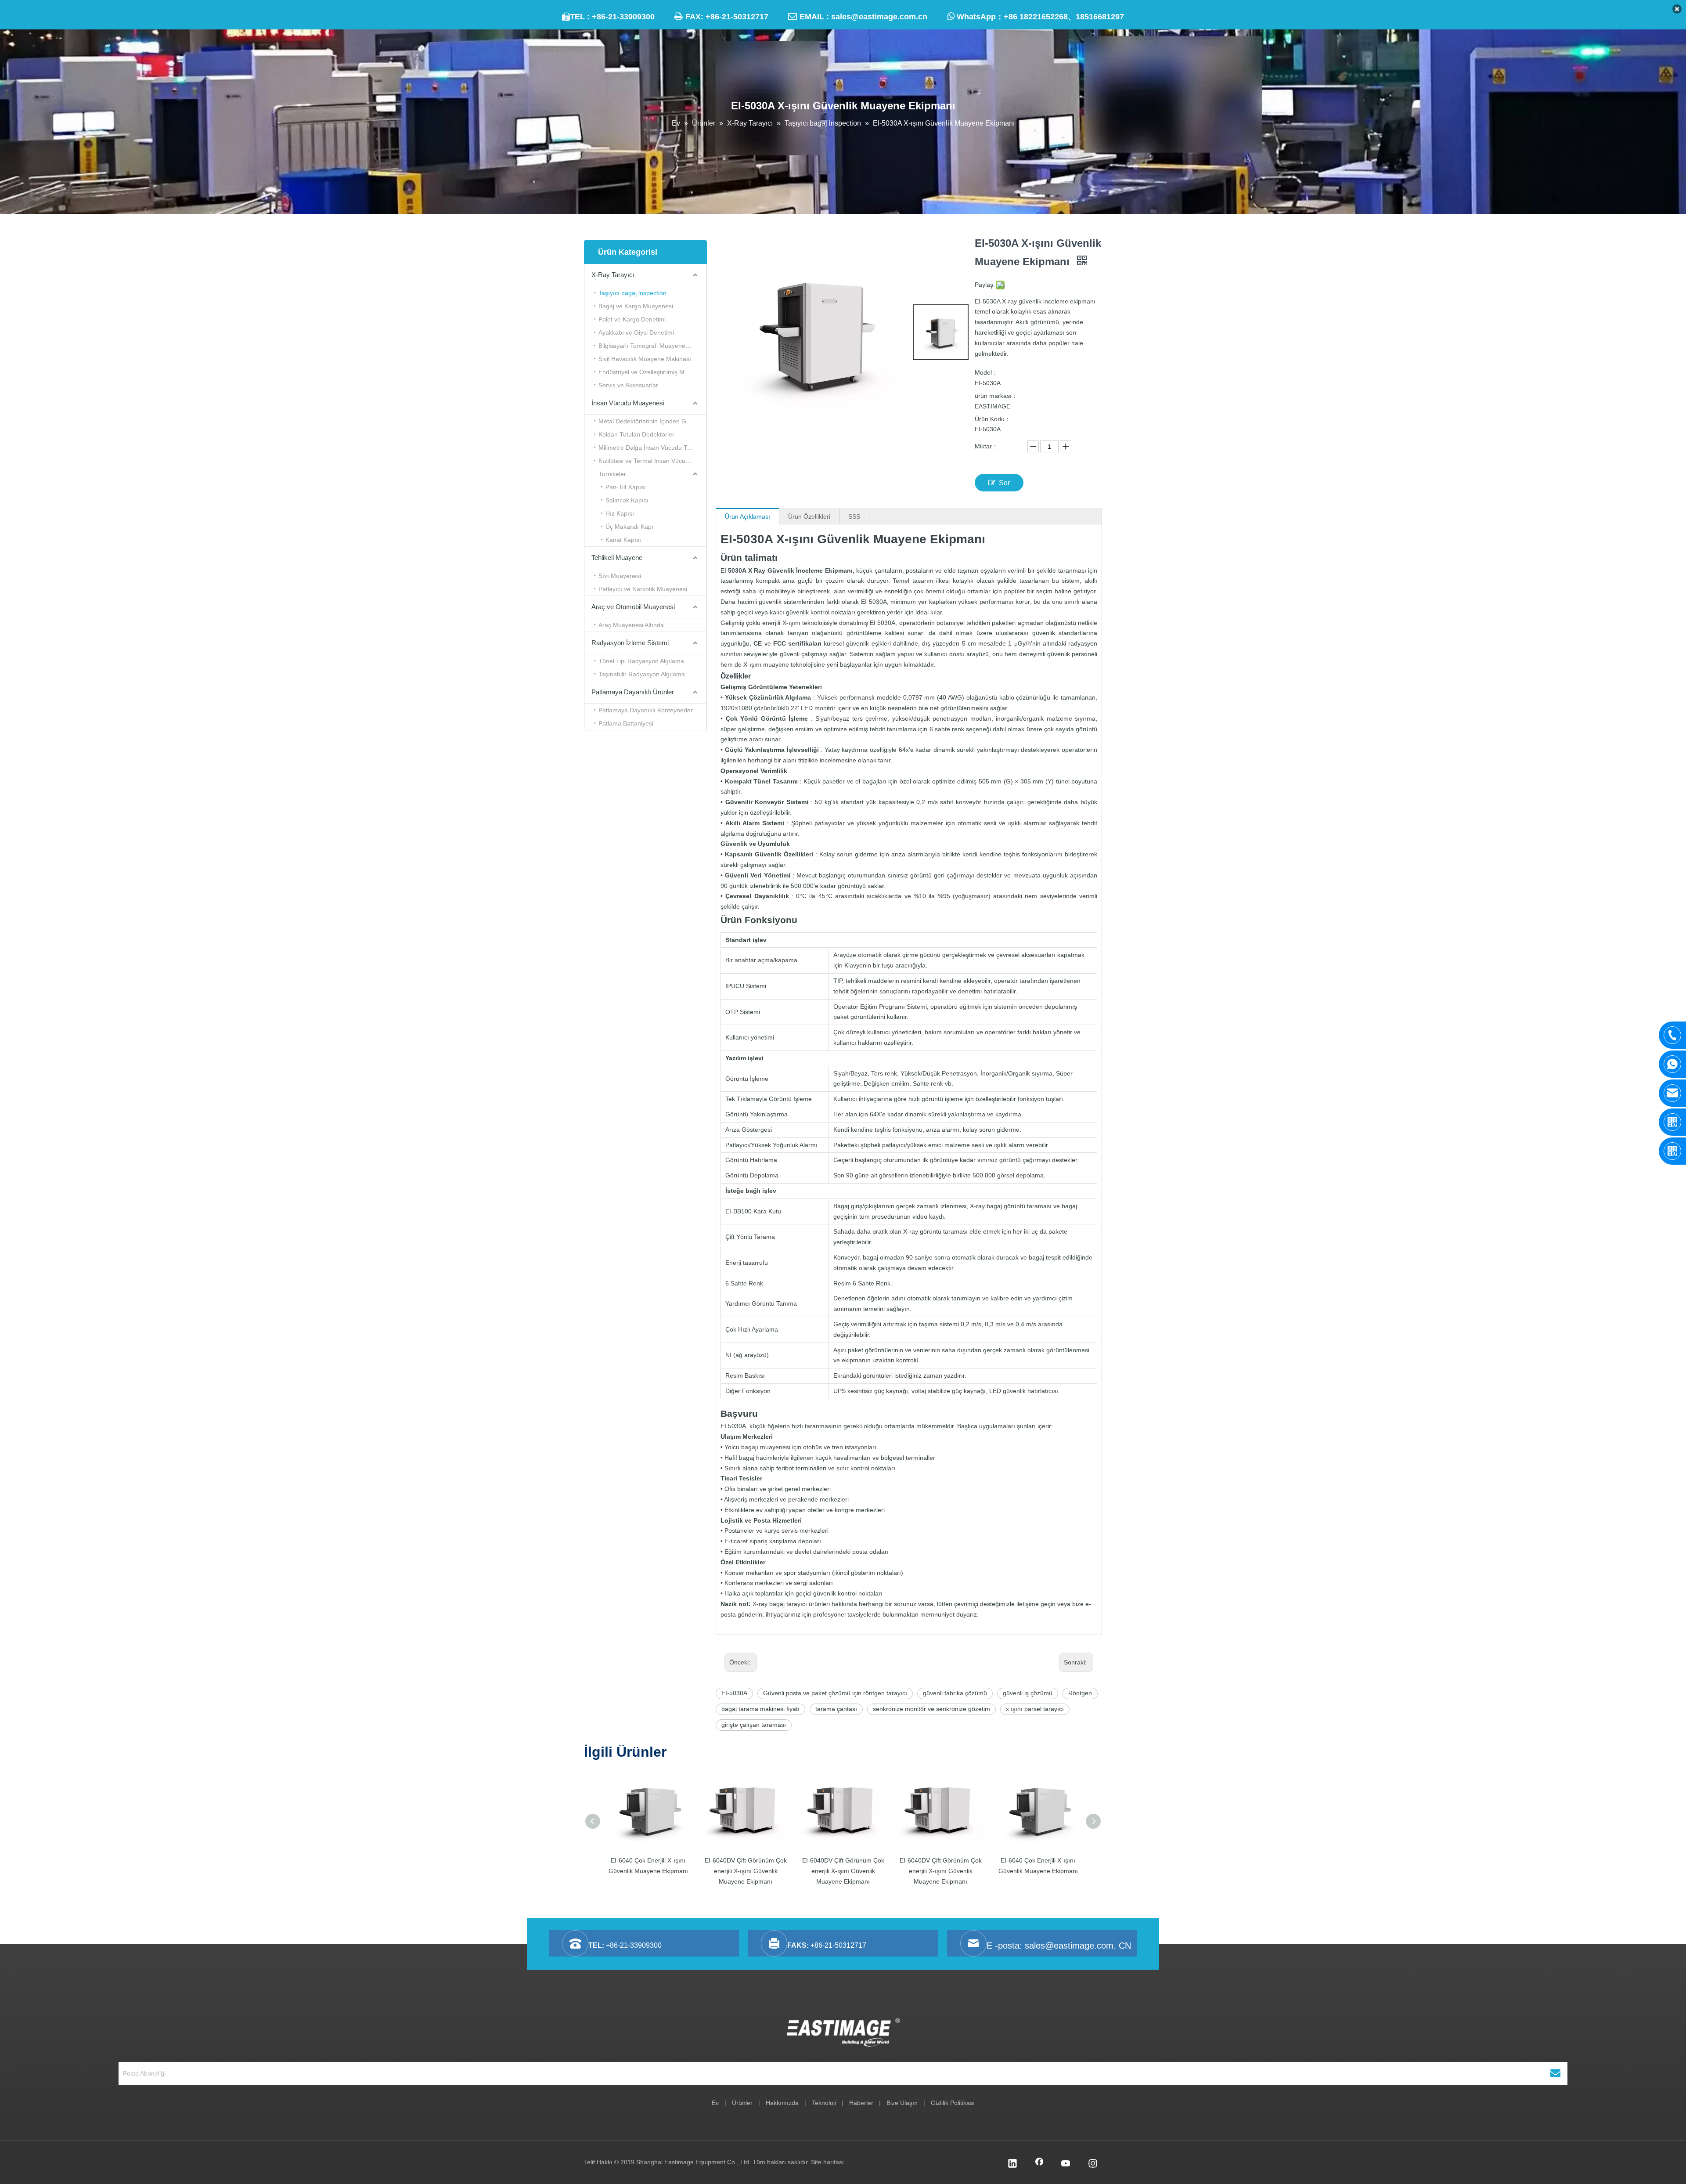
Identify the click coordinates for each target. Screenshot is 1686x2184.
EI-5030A (734, 1693)
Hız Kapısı (620, 513)
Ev (715, 2103)
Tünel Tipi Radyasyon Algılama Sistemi (652, 661)
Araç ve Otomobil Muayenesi (633, 607)
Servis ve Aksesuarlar (628, 385)
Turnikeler (612, 474)
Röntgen (1080, 1693)
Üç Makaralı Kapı (629, 527)
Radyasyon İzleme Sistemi (630, 643)
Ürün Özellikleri (809, 516)
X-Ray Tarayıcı (613, 275)
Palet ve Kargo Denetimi (632, 319)
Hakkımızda (782, 2103)
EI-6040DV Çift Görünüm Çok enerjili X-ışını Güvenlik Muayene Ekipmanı (746, 1871)
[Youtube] (1066, 2164)
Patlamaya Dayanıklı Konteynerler (646, 710)
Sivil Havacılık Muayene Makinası (645, 359)
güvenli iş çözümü (1028, 1693)
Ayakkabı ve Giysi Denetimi (636, 332)
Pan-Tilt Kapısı (626, 487)
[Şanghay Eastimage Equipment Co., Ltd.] (843, 2032)
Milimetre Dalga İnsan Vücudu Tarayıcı (652, 448)
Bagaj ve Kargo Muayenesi (636, 306)
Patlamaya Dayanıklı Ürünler (633, 692)
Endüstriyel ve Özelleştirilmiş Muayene (652, 372)
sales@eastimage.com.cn (879, 17)
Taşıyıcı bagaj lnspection (632, 293)
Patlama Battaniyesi (626, 723)
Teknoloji (824, 2103)
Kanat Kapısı (623, 540)
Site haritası (827, 2162)
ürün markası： (996, 396)
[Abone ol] (1555, 2073)
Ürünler (742, 2103)
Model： (986, 372)
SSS (854, 516)
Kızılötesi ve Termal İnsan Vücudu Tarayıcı (652, 461)
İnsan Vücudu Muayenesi (628, 403)
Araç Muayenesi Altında (631, 625)
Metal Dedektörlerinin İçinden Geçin (648, 421)
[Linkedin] (1012, 2164)
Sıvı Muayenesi (620, 576)
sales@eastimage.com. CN (1078, 1946)
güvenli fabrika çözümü (955, 1693)
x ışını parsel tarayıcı (1035, 1709)
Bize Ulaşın (902, 2103)
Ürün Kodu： (993, 419)
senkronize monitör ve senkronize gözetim (931, 1709)
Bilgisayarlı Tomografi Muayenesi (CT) (651, 346)
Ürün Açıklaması (748, 516)
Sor (1004, 483)
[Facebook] (1039, 2164)
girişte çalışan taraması (754, 1725)
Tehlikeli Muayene (617, 558)
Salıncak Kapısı (627, 500)
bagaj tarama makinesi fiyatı (760, 1709)
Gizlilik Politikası (953, 2103)
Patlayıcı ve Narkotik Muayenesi (643, 589)
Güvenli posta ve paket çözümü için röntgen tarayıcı (835, 1693)
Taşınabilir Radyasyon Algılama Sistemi (652, 674)
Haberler (861, 2103)
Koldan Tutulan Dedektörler (636, 434)
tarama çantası (836, 1709)
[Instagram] (1093, 2164)
